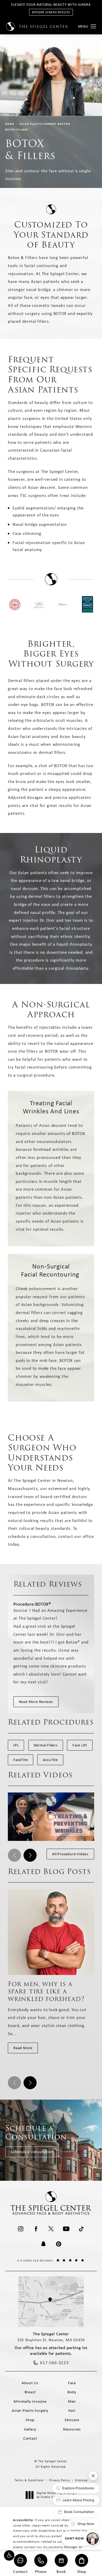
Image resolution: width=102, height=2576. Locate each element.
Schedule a (36, 2132)
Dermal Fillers (46, 1745)
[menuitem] (21, 2229)
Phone (41, 2571)
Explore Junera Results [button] (51, 12)
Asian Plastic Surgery (30, 2410)
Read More (23, 2048)
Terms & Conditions (29, 2480)
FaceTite (21, 1760)
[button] (9, 2555)
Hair (72, 2410)
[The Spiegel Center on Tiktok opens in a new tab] (81, 2229)
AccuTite (50, 1760)
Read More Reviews (36, 1702)
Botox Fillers (17, 130)
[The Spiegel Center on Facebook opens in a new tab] (36, 2229)
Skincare (72, 2420)
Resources (72, 2429)
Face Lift (80, 1745)
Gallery (30, 2429)
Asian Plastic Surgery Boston (45, 124)
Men (72, 2401)
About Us (30, 2383)
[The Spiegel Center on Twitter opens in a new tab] (51, 2229)
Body (72, 2392)
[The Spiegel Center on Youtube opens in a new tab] (66, 2229)
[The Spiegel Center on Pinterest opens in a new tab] (59, 2244)
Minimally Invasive (30, 2401)
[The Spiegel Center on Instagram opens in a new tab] (21, 2229)
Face (72, 2383)
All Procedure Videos (70, 1854)
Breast (30, 2392)
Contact (20, 2571)
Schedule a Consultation (32, 2152)
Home (10, 124)
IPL (16, 1745)
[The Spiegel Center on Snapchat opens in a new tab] (43, 2244)
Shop (82, 2571)
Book (61, 2571)
